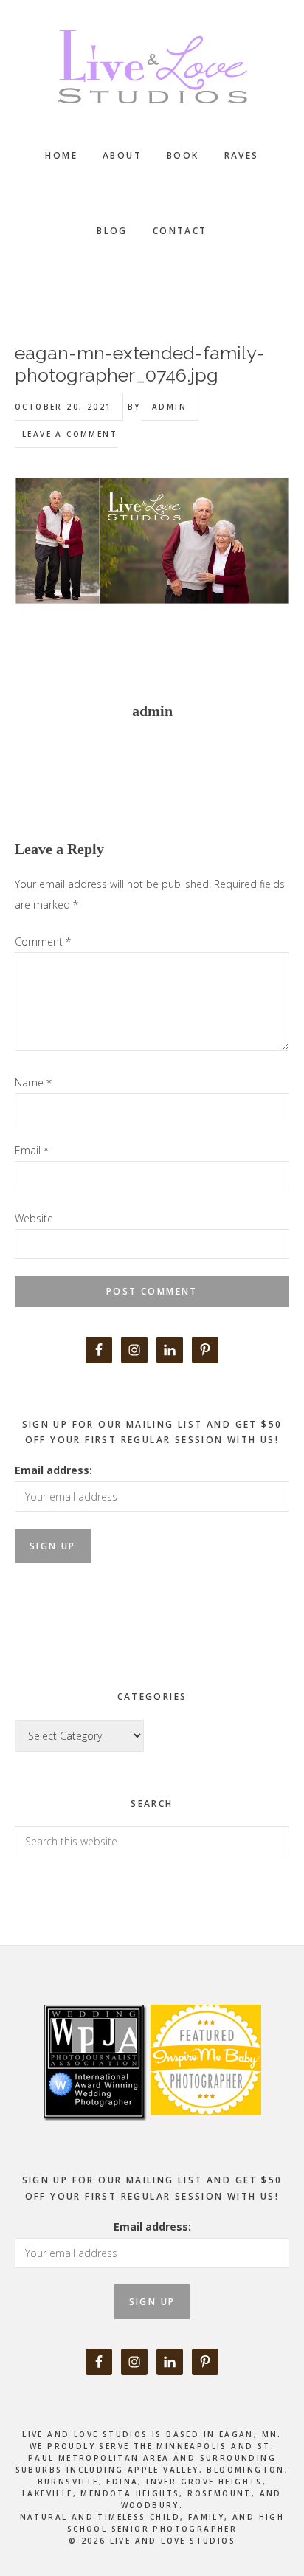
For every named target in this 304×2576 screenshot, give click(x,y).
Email (32, 1150)
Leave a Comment (70, 434)
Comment (43, 941)
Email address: (53, 1470)
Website (34, 1218)
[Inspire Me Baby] (204, 2132)
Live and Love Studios (152, 66)
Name (33, 1082)
